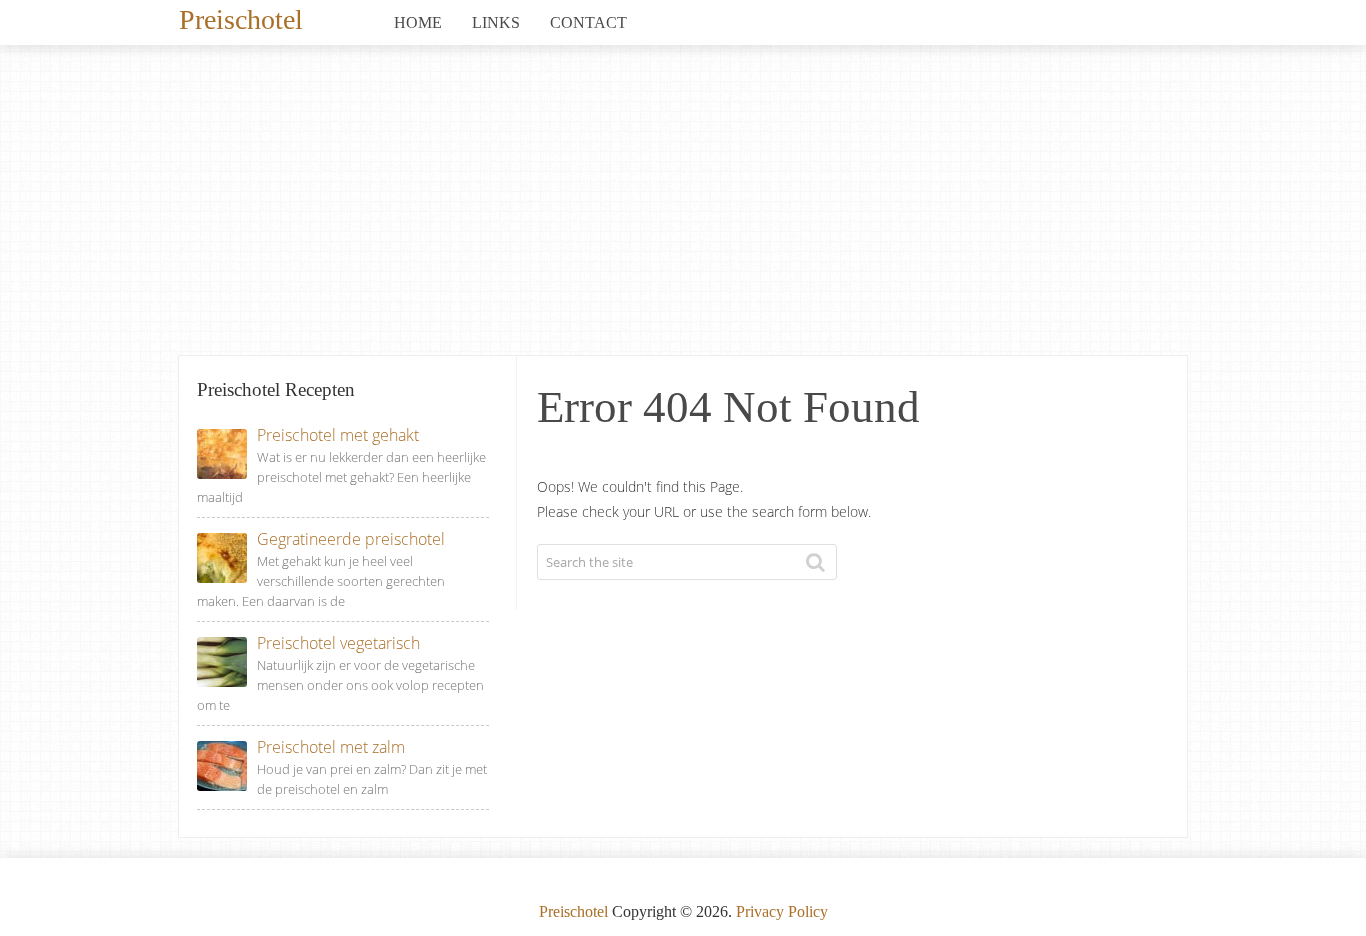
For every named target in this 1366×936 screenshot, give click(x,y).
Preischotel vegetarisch (338, 643)
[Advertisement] (683, 205)
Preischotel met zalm (331, 747)
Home (418, 22)
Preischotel (241, 18)
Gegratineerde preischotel (351, 539)
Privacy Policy (782, 911)
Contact (588, 22)
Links (496, 22)
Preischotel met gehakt (338, 435)
